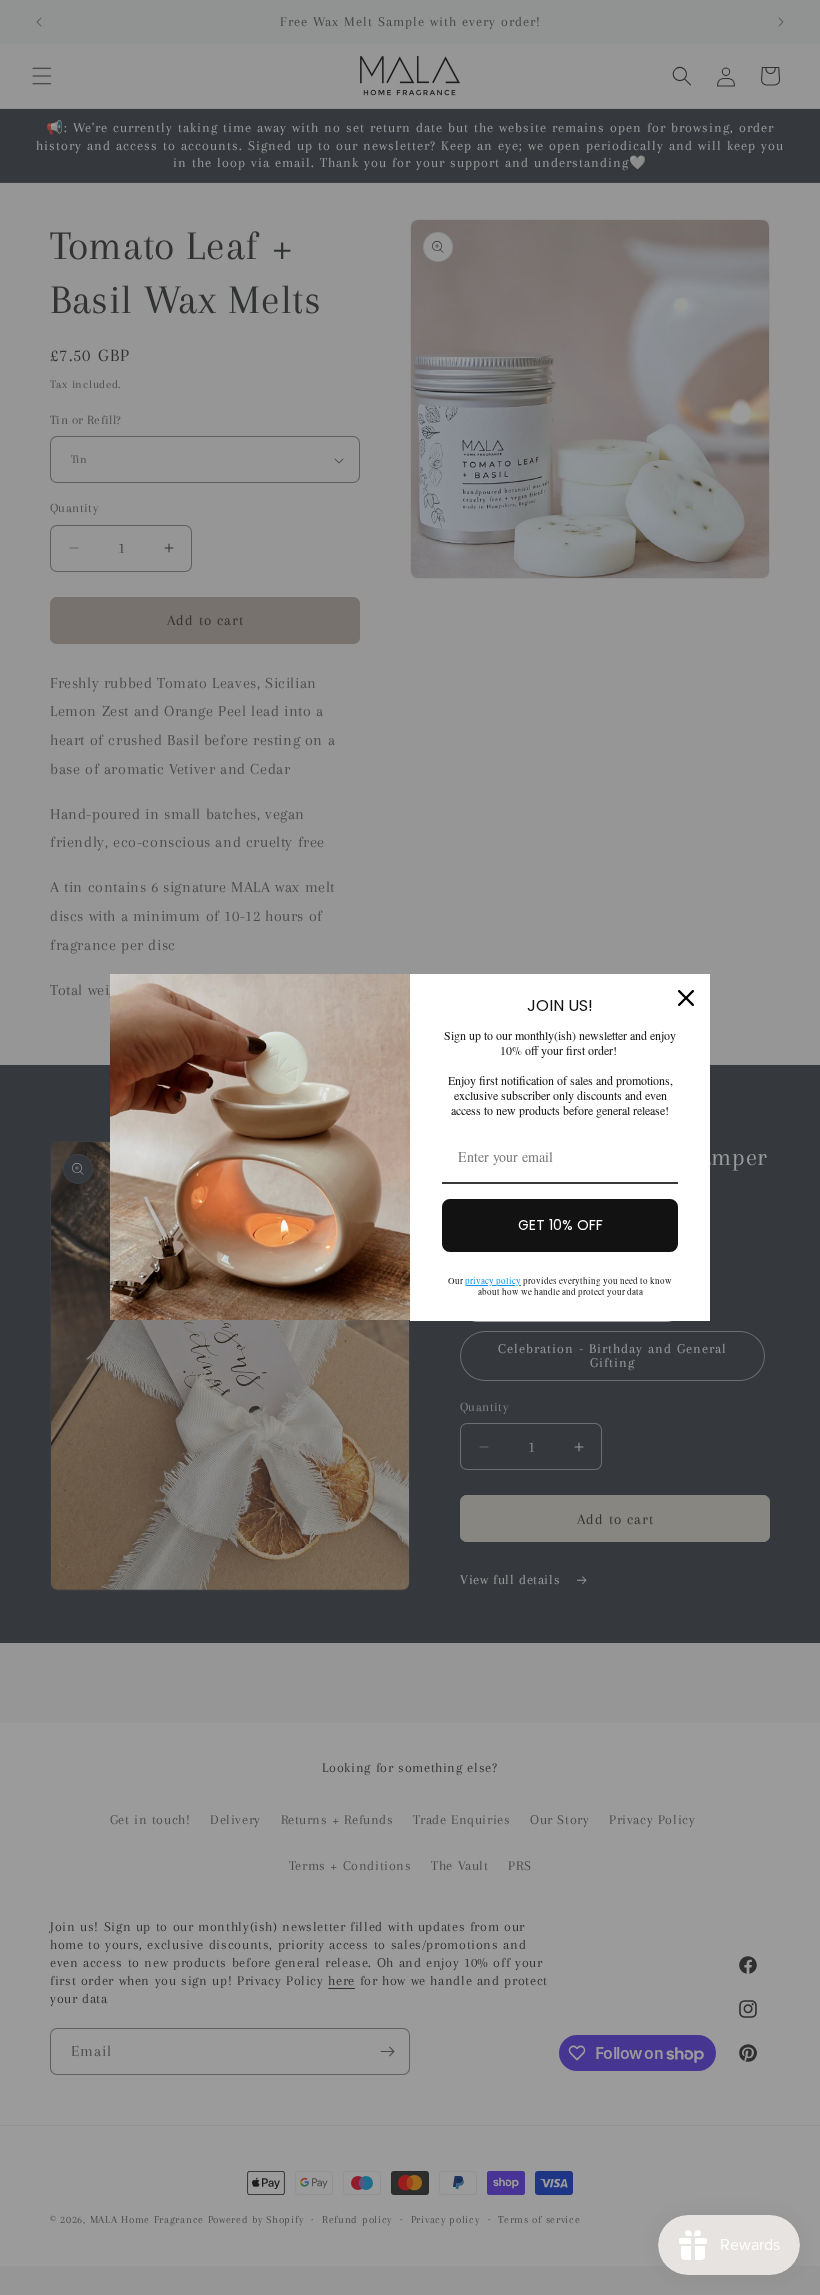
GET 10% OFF (560, 1225)
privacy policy (493, 1281)
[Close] (686, 998)
